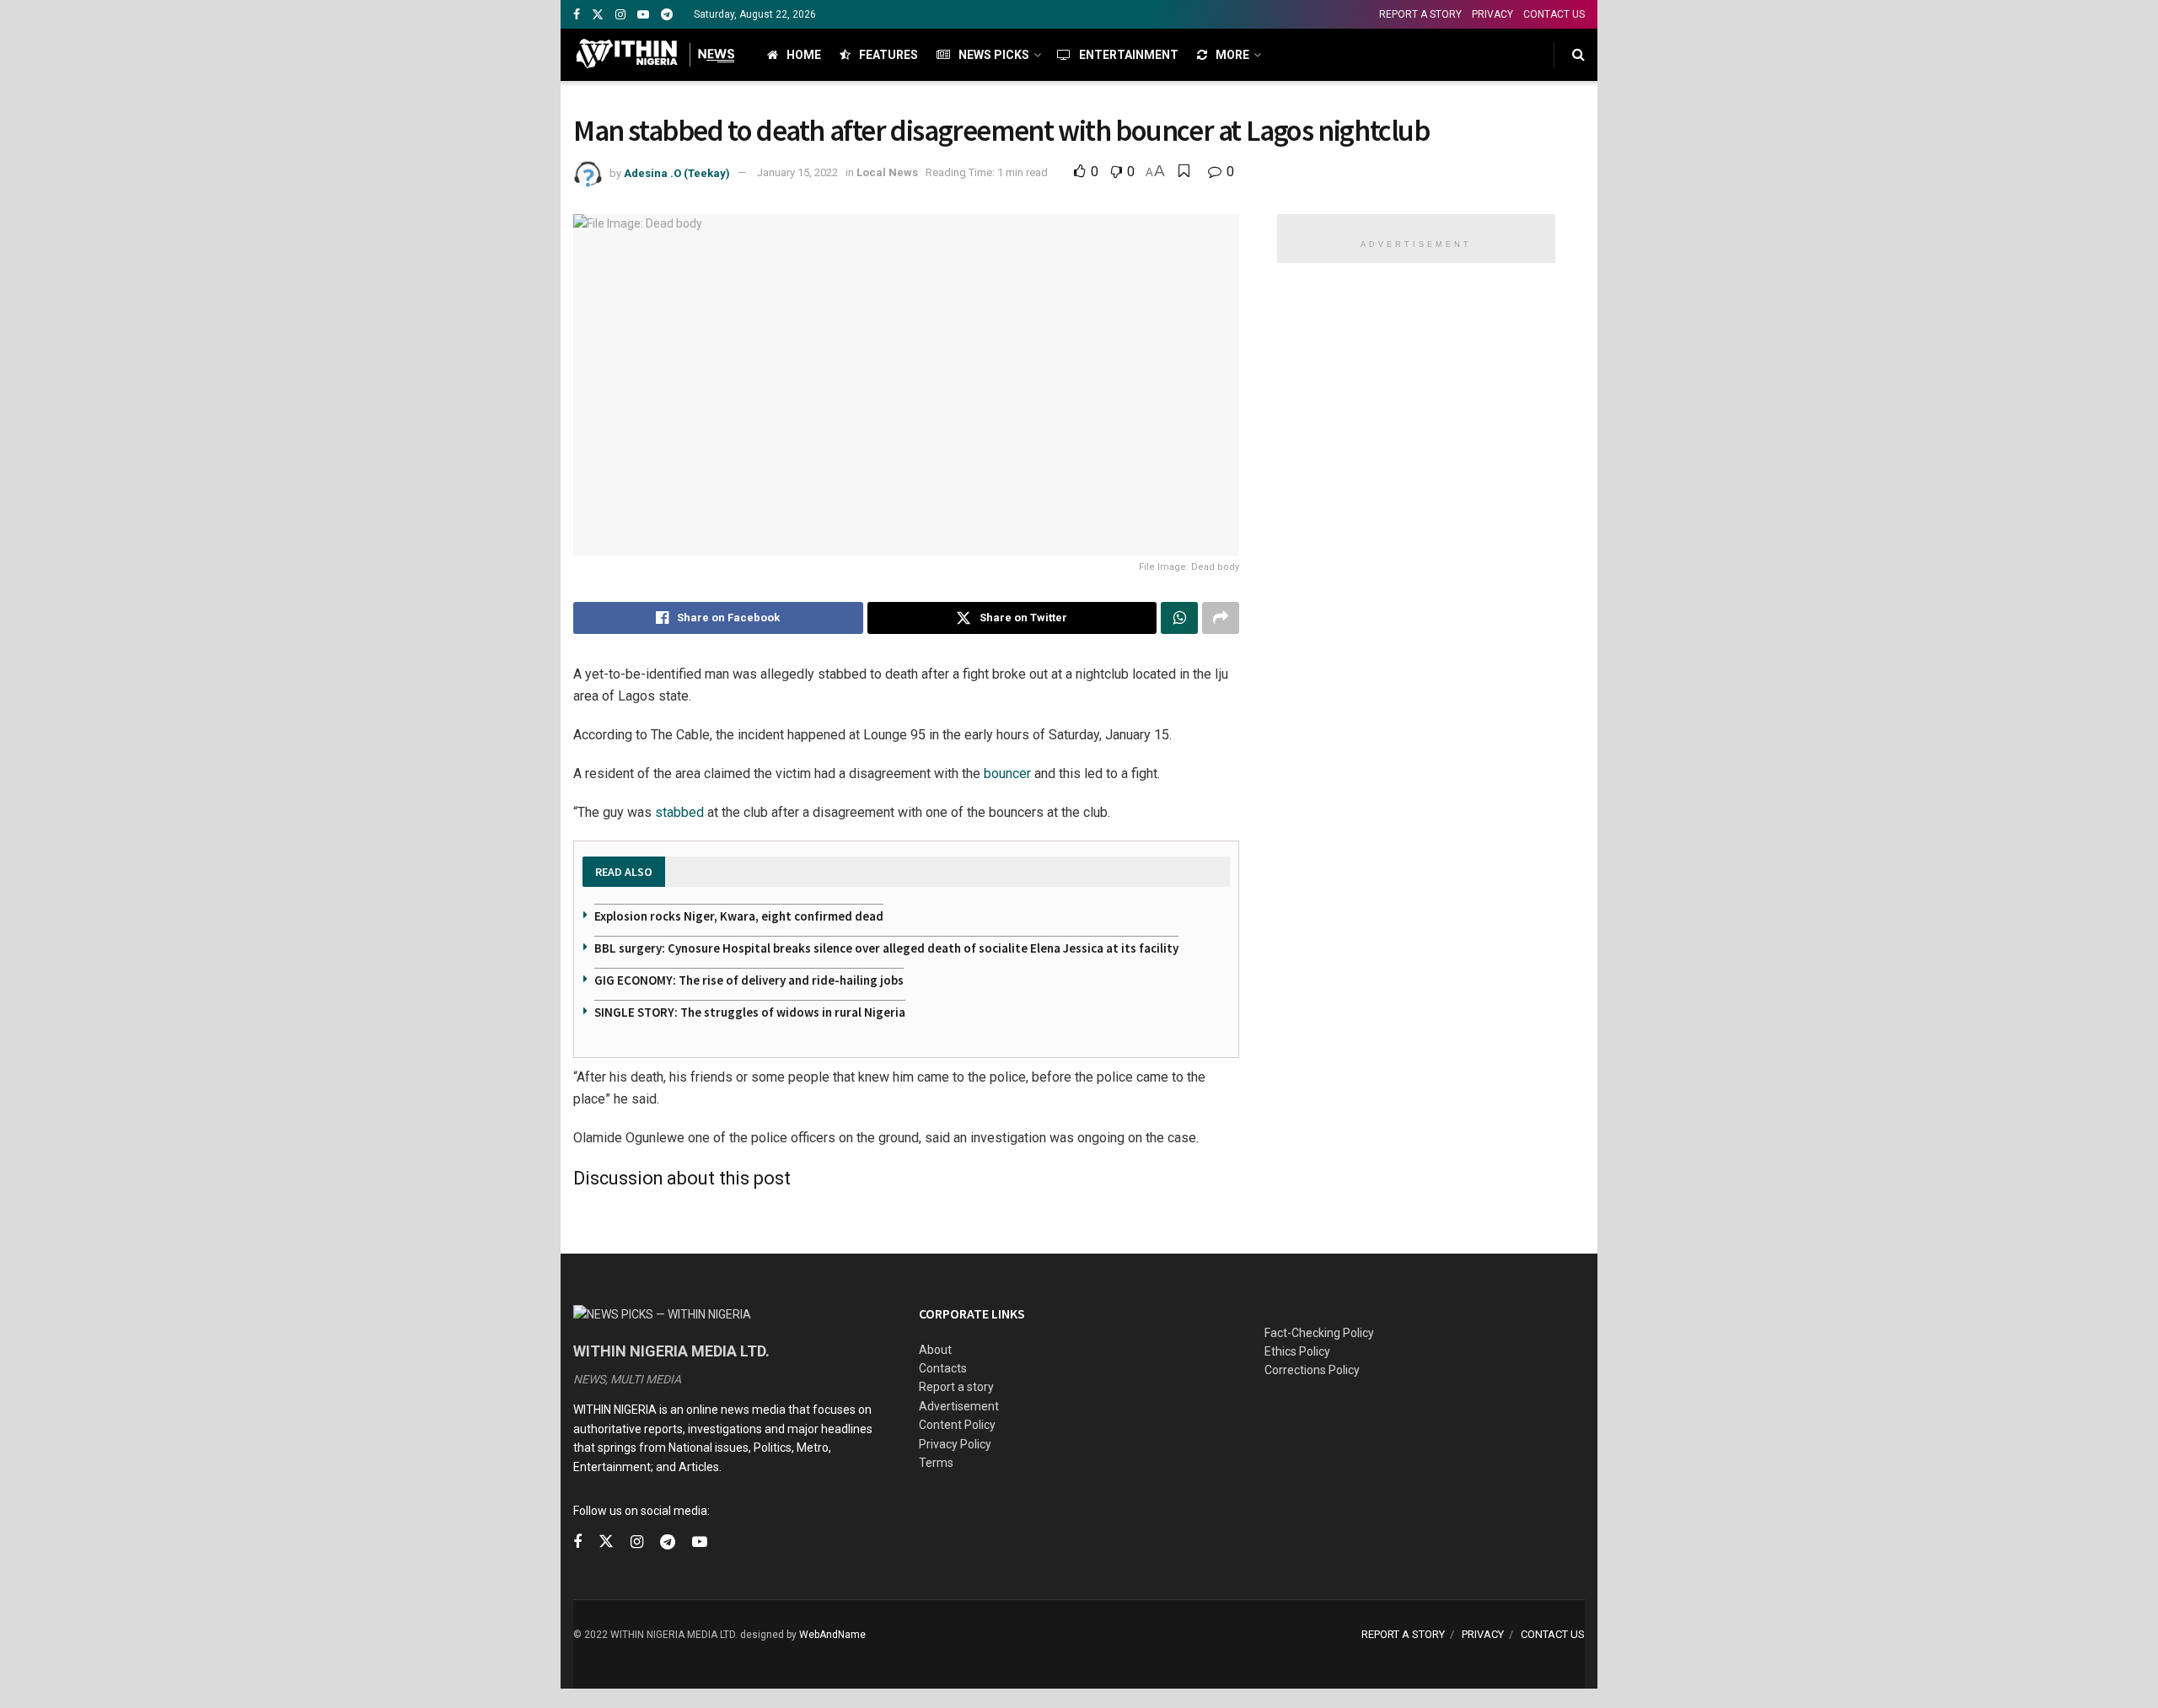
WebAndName (832, 1635)
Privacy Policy (955, 1444)
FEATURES (888, 55)
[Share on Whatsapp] (1179, 618)
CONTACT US (1554, 14)
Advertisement (959, 1406)
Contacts (943, 1368)
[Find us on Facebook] (577, 15)
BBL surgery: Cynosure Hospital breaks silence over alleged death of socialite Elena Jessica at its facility (886, 948)
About (935, 1350)
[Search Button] (1578, 55)
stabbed (679, 812)
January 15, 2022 (797, 172)
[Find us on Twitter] (598, 15)
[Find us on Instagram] (620, 15)
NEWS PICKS (994, 55)
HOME (804, 55)
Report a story (956, 1387)
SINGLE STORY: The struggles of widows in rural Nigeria (750, 1012)
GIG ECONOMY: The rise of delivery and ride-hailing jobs (749, 980)
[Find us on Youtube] (643, 15)
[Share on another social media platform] (1221, 618)
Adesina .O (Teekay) (677, 172)
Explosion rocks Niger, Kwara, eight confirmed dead (739, 916)
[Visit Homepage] (655, 55)
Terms (936, 1463)
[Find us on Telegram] (667, 15)
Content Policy (957, 1425)
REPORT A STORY (1420, 14)
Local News (887, 172)
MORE (1232, 55)
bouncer (1007, 773)
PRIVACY (1492, 14)
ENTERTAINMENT (1129, 55)
